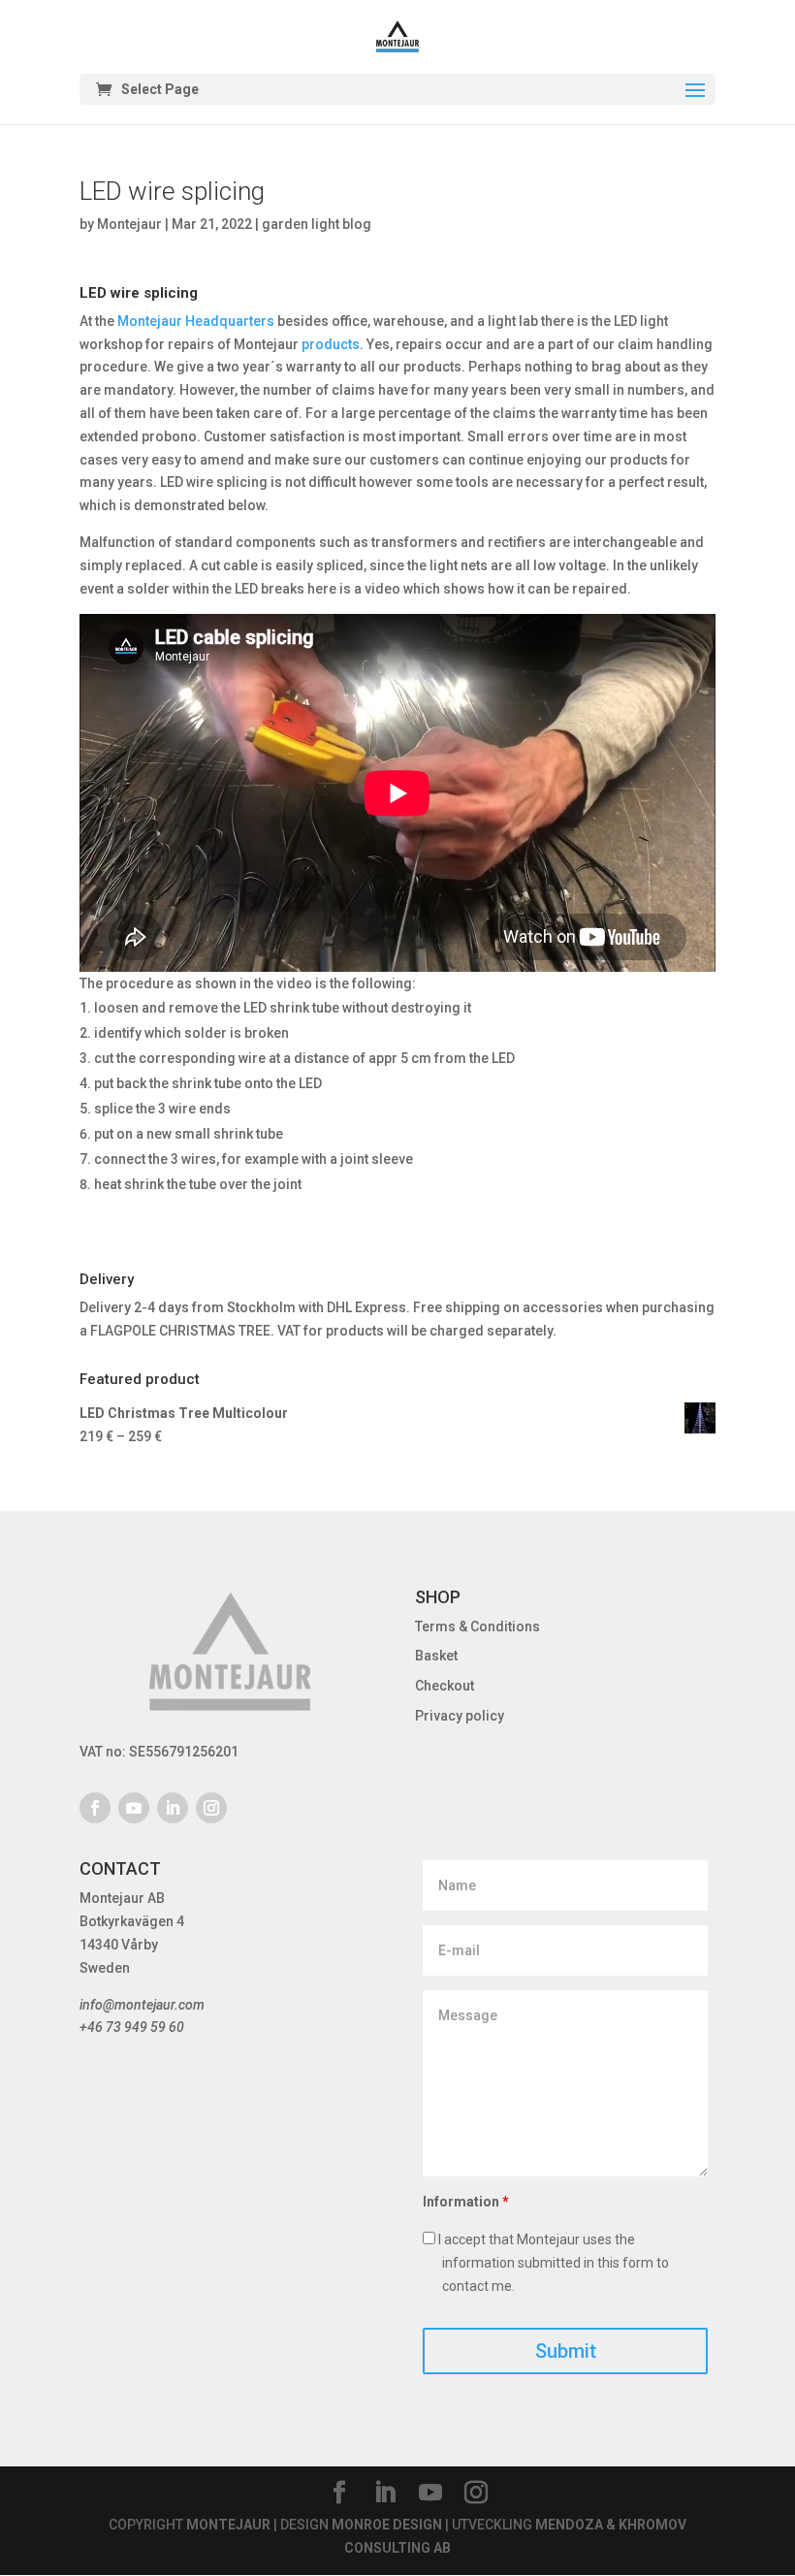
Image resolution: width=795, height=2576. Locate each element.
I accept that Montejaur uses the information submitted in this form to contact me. (552, 2263)
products (331, 344)
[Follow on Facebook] (95, 1808)
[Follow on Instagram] (211, 1808)
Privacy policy (460, 1716)
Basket (436, 1656)
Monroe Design (387, 2525)
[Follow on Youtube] (134, 1808)
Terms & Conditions (477, 1626)
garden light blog (317, 224)
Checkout (445, 1686)
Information (466, 2202)
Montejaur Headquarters (196, 321)
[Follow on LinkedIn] (173, 1808)
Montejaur (129, 224)
